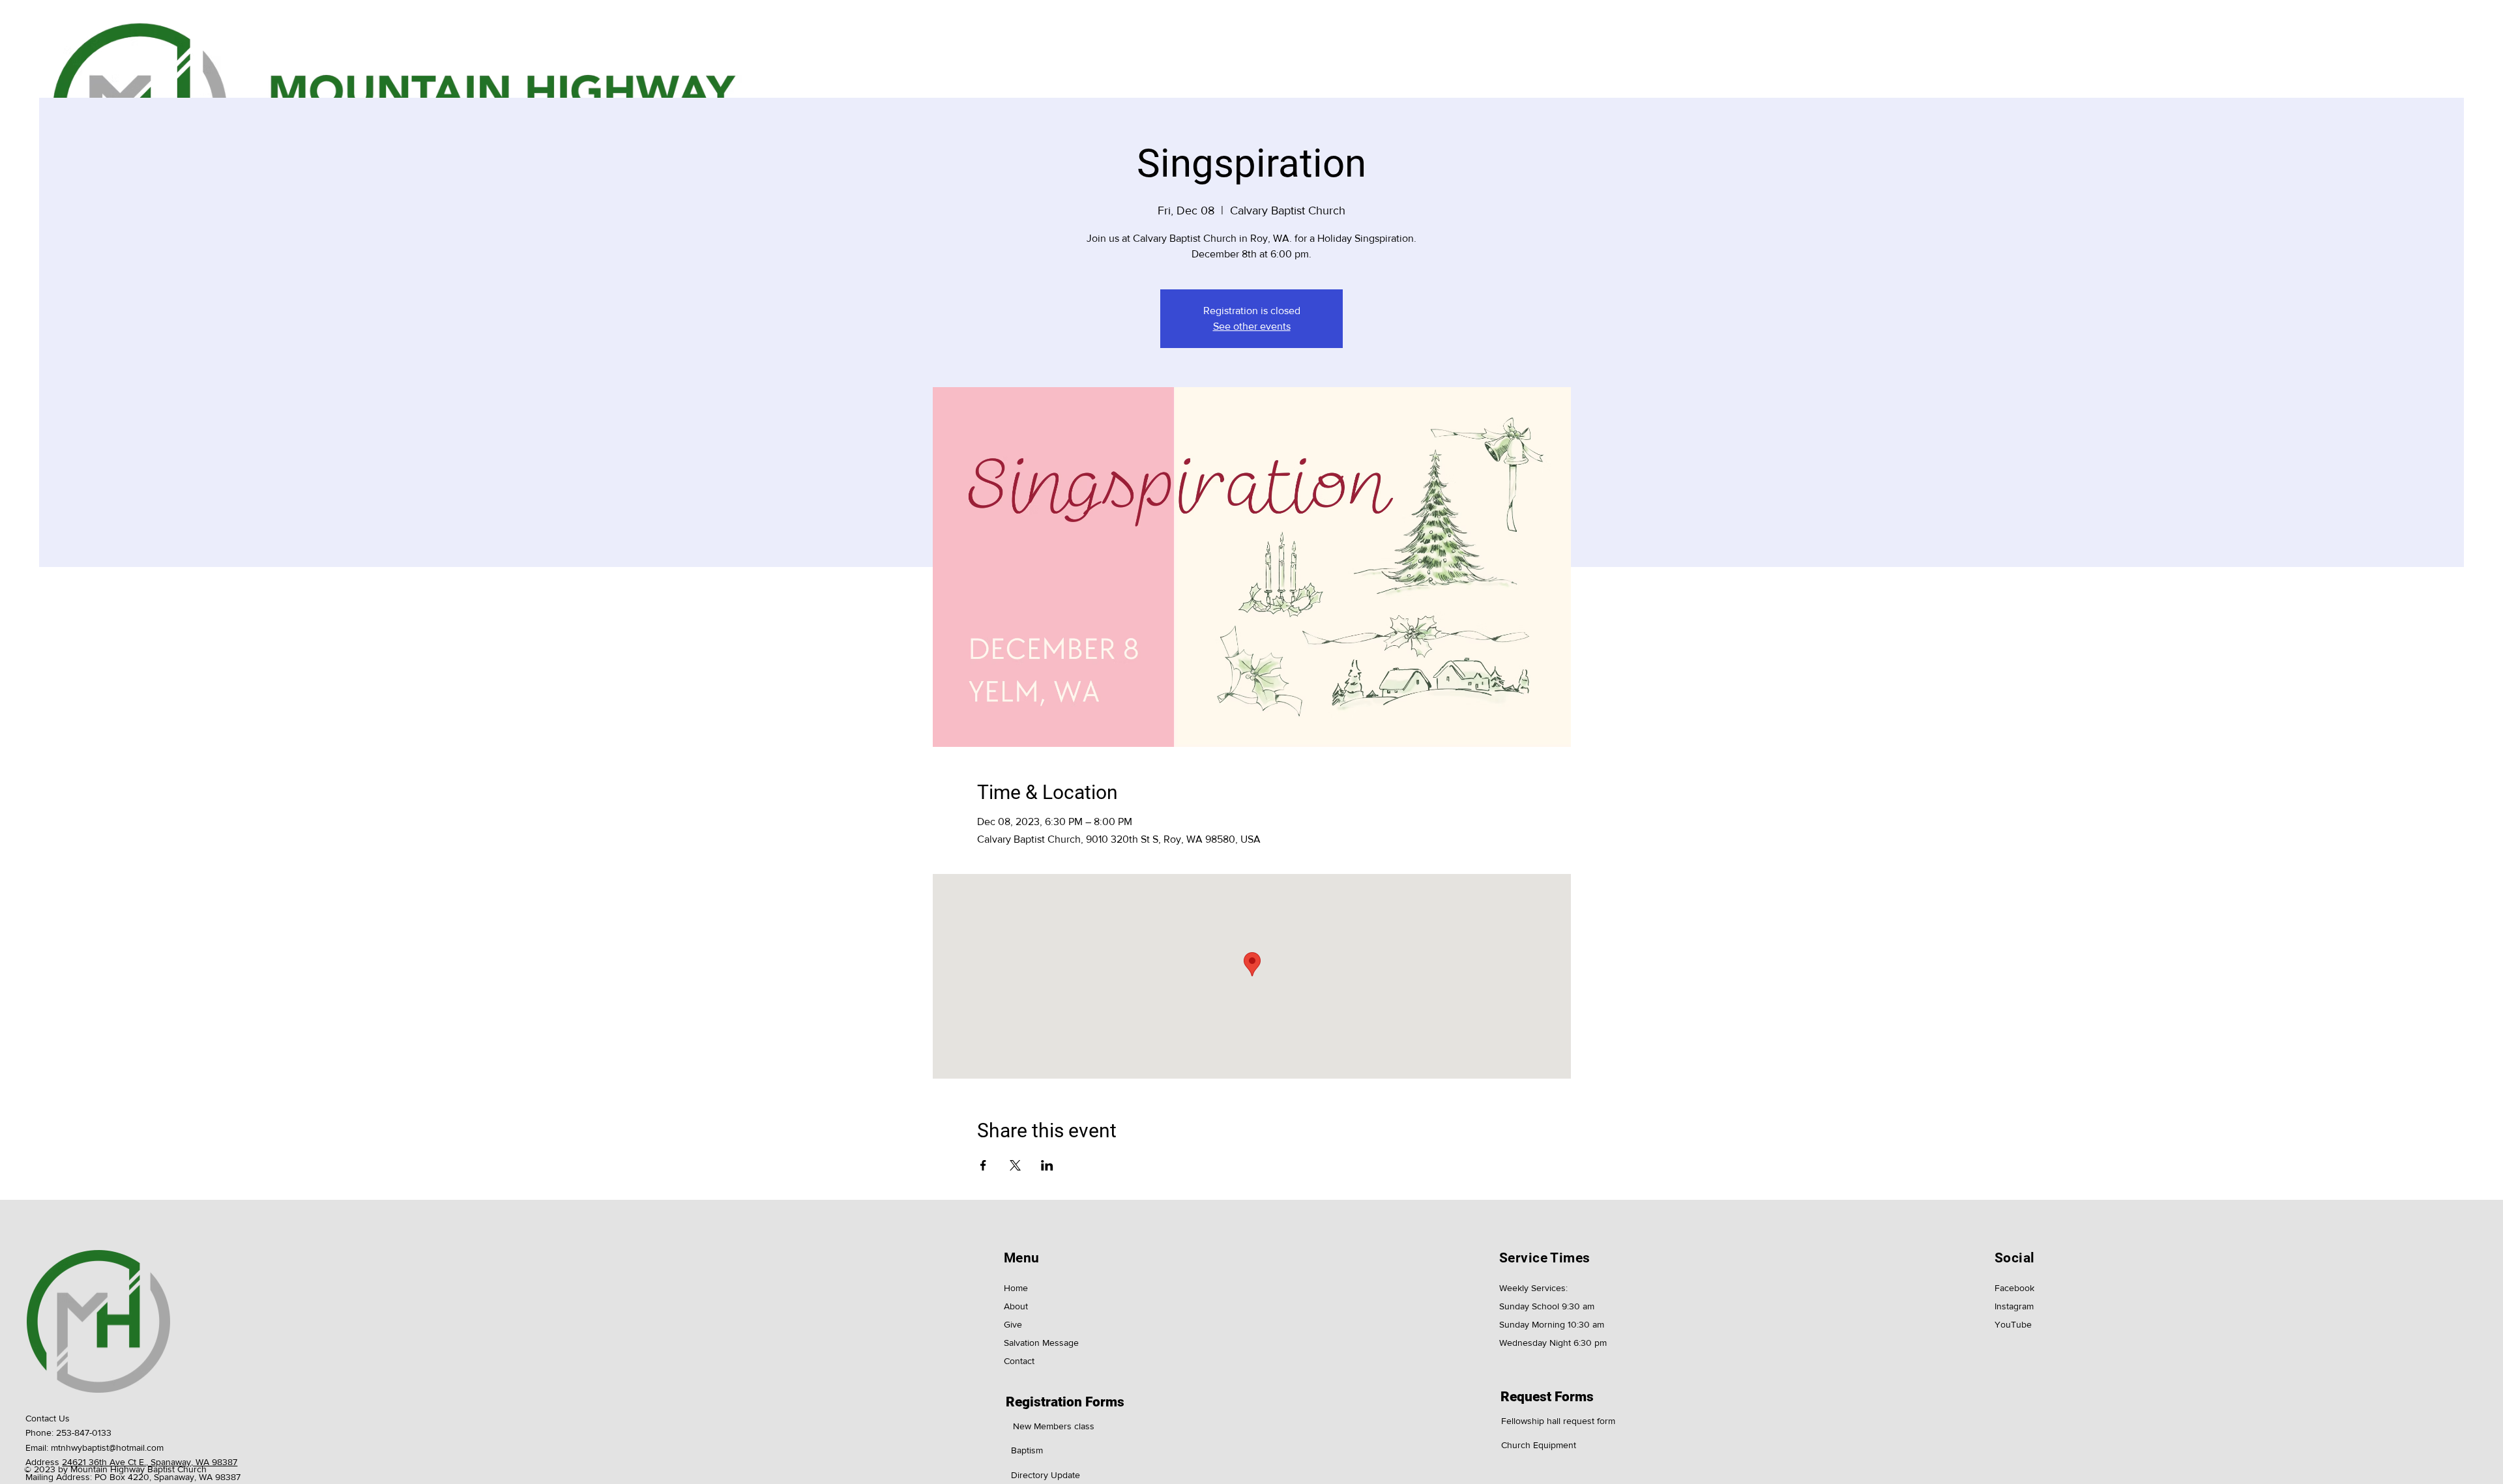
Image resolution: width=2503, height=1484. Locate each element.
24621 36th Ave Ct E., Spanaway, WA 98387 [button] (150, 1462)
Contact (1019, 1361)
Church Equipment (1539, 1445)
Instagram (2014, 1306)
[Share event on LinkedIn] (1047, 1165)
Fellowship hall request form (1558, 1421)
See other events (1252, 326)
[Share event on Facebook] (983, 1165)
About (1016, 1306)
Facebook (2014, 1288)
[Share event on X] (1015, 1165)
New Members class (1054, 1426)
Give (1013, 1324)
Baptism (1027, 1450)
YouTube (2013, 1324)
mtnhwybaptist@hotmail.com (107, 1448)
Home (1016, 1288)
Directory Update (1046, 1475)
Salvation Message (1041, 1343)
